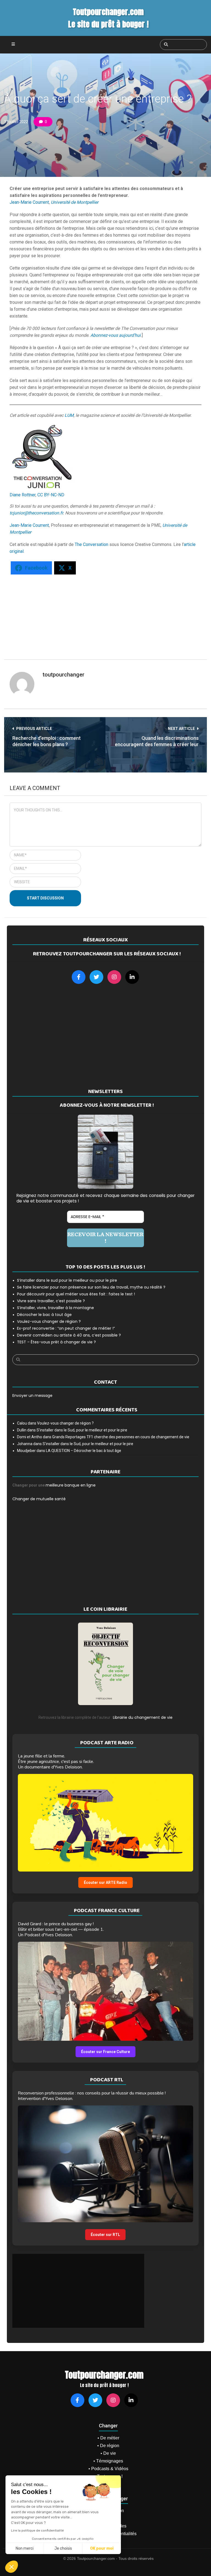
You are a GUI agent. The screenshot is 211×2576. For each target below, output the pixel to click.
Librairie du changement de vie (143, 1717)
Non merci (25, 2548)
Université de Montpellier (75, 202)
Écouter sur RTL (105, 2235)
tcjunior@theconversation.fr (36, 513)
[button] (12, 2567)
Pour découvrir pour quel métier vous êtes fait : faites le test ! (76, 1294)
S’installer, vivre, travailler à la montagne (55, 1308)
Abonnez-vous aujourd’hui (116, 335)
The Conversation (91, 544)
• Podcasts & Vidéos (108, 2469)
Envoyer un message (32, 1395)
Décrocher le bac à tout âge (44, 1315)
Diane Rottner (23, 495)
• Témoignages (108, 2461)
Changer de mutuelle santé (39, 1499)
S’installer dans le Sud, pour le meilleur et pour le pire (82, 1430)
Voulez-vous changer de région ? (49, 1321)
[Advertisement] (101, 614)
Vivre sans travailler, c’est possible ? (51, 1301)
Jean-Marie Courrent (29, 202)
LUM (69, 415)
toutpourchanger (63, 675)
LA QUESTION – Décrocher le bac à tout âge (84, 1451)
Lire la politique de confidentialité (37, 2530)
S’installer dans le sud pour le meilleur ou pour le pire (67, 1280)
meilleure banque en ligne (71, 1485)
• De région (108, 2446)
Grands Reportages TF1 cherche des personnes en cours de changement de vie (121, 1437)
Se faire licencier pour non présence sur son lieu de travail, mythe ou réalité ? (91, 1287)
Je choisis (63, 2548)
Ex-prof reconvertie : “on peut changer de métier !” (66, 1328)
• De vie (108, 2453)
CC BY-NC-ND (51, 495)
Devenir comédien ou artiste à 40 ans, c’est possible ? (69, 1335)
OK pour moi (102, 2548)
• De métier (108, 2438)
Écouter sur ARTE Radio (105, 1883)
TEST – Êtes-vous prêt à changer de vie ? (56, 1342)
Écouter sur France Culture (105, 2052)
